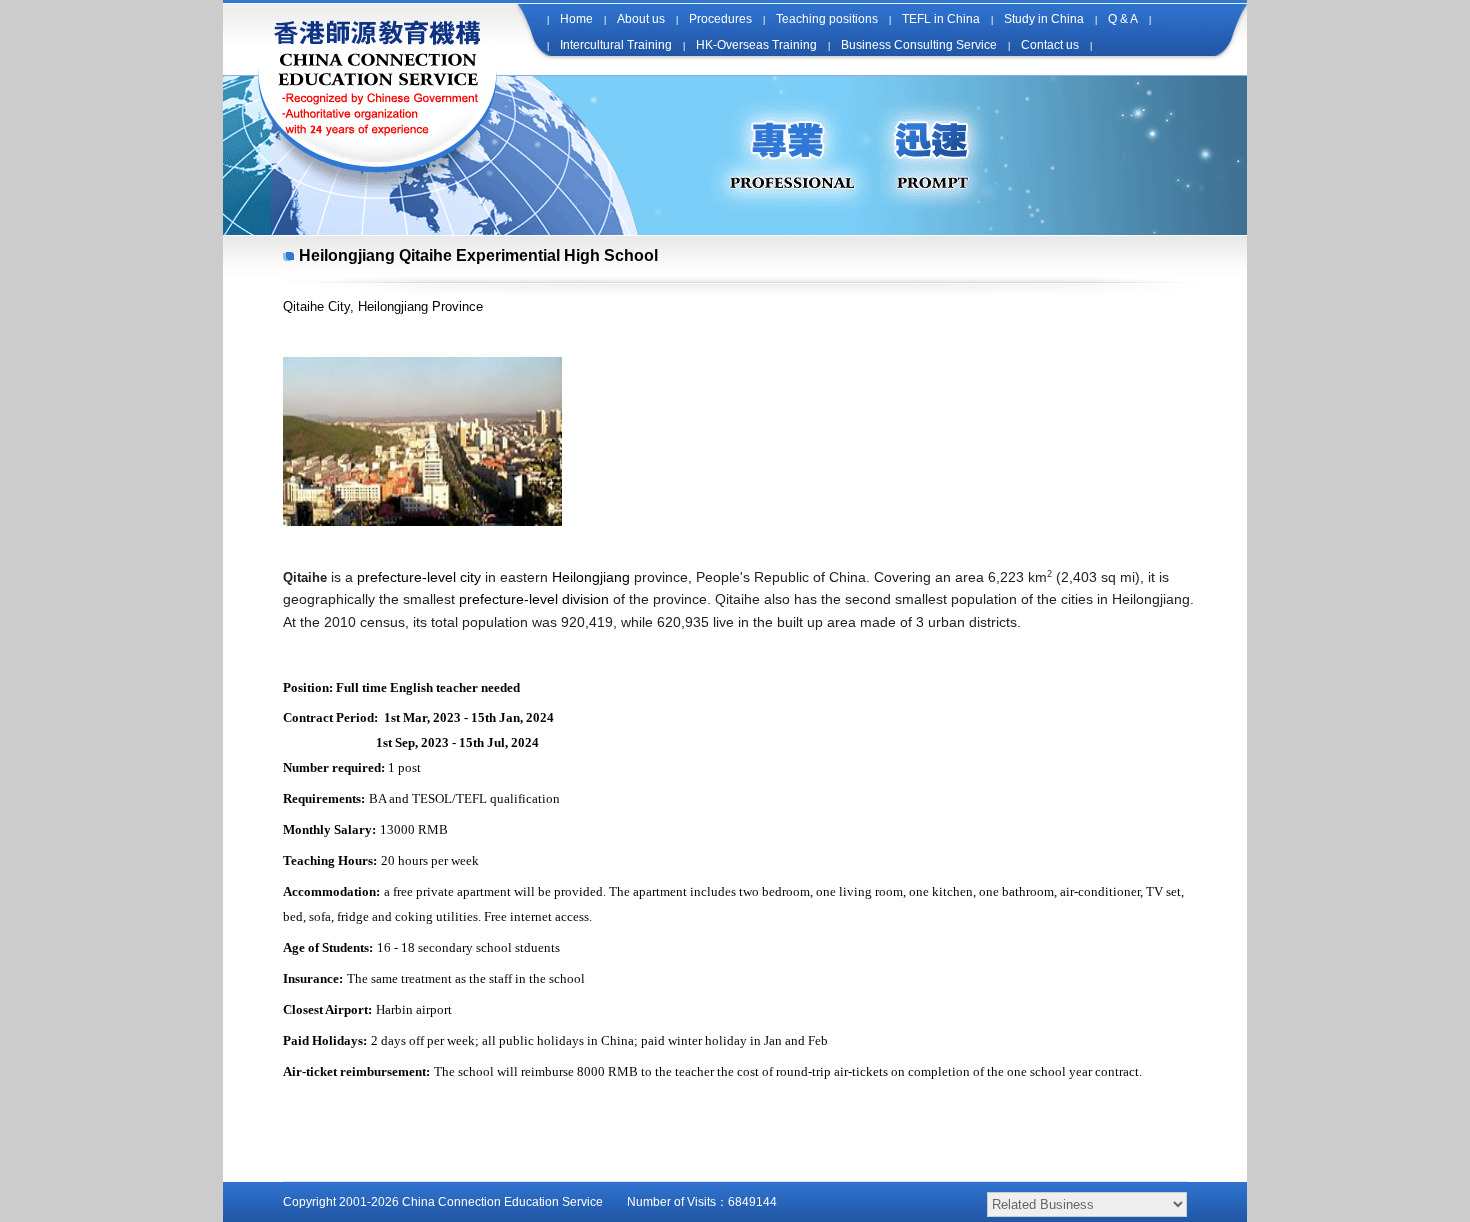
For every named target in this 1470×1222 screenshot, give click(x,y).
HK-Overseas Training (756, 45)
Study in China (1044, 19)
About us (641, 19)
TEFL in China (941, 19)
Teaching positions (827, 19)
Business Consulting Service (919, 45)
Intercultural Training (616, 45)
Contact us (1050, 45)
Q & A (1123, 19)
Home (576, 19)
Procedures (720, 19)
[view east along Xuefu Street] (422, 521)
